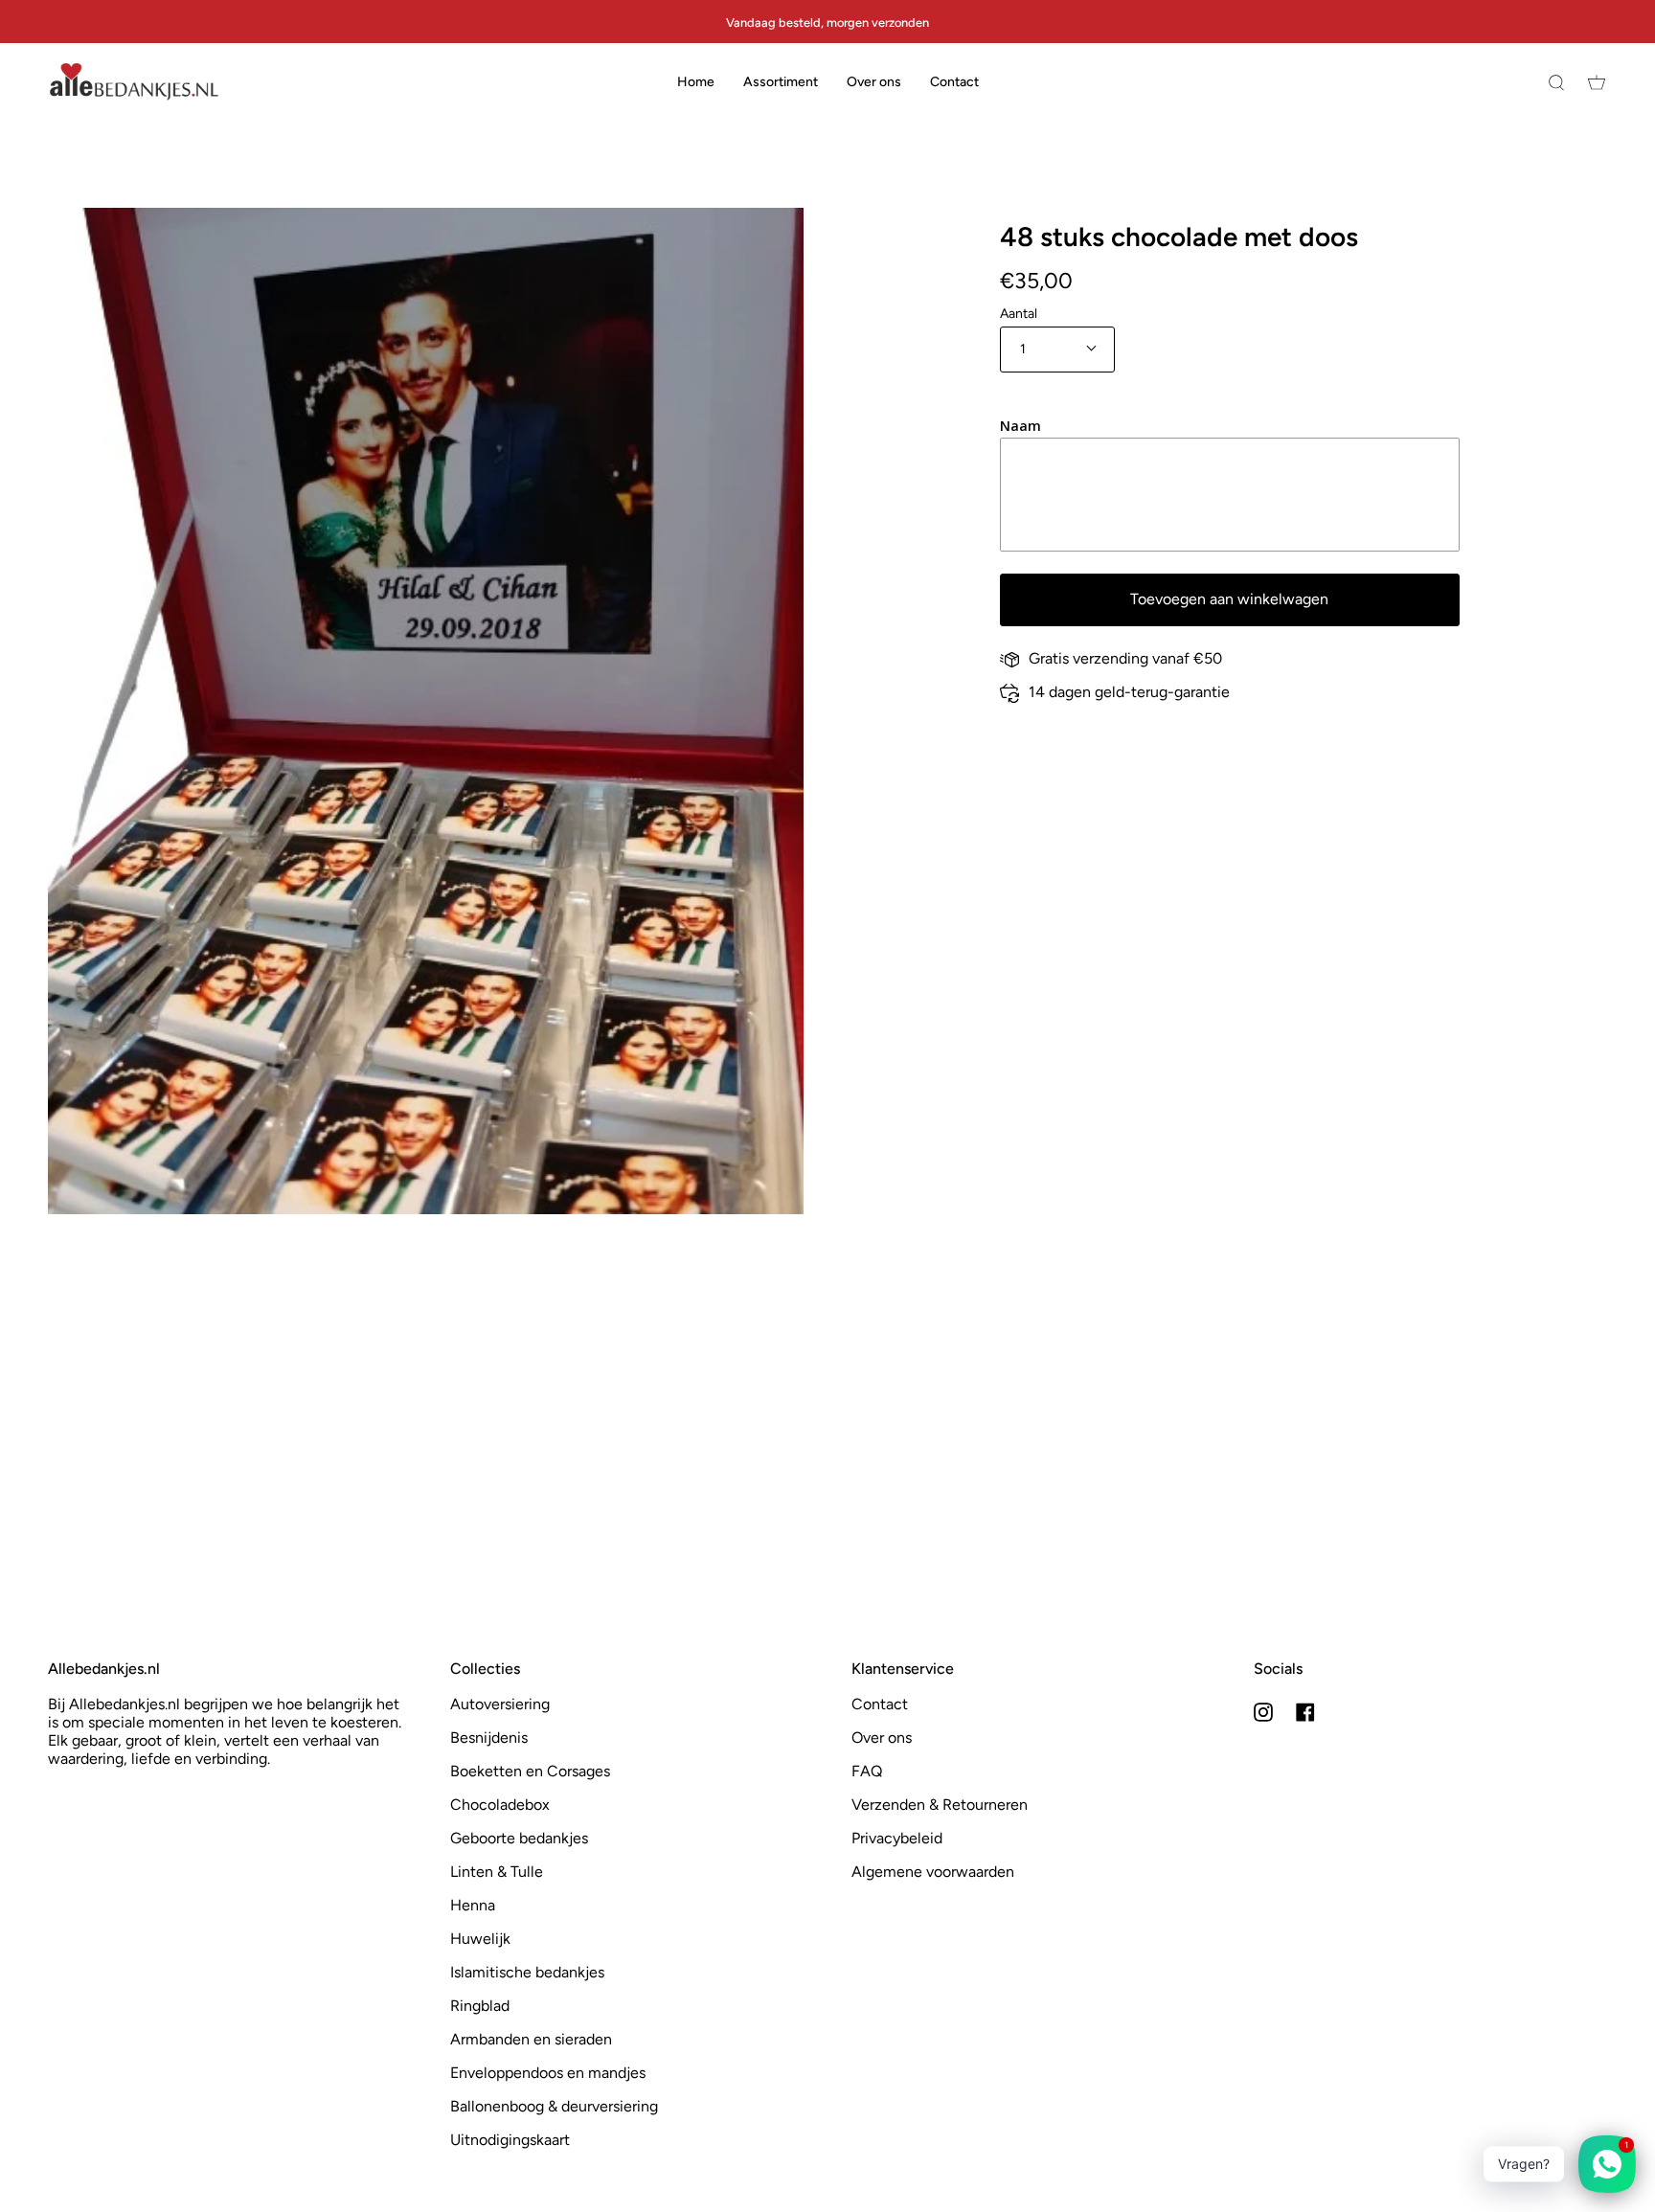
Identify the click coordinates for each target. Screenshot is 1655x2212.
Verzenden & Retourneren (940, 1805)
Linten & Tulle (497, 1872)
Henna (473, 1905)
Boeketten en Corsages (530, 1771)
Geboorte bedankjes (519, 1838)
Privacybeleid (897, 1838)
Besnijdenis (489, 1738)
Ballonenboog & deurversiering (554, 2106)
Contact (880, 1704)
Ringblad (480, 2006)
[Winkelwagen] (1597, 82)
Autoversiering (500, 1704)
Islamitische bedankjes (527, 1972)
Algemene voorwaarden (933, 1872)
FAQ (867, 1771)
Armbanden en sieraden (531, 2039)
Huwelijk (480, 1939)
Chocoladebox (500, 1805)
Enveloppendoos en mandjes (548, 2073)
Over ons (882, 1738)
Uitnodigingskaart (510, 2140)
